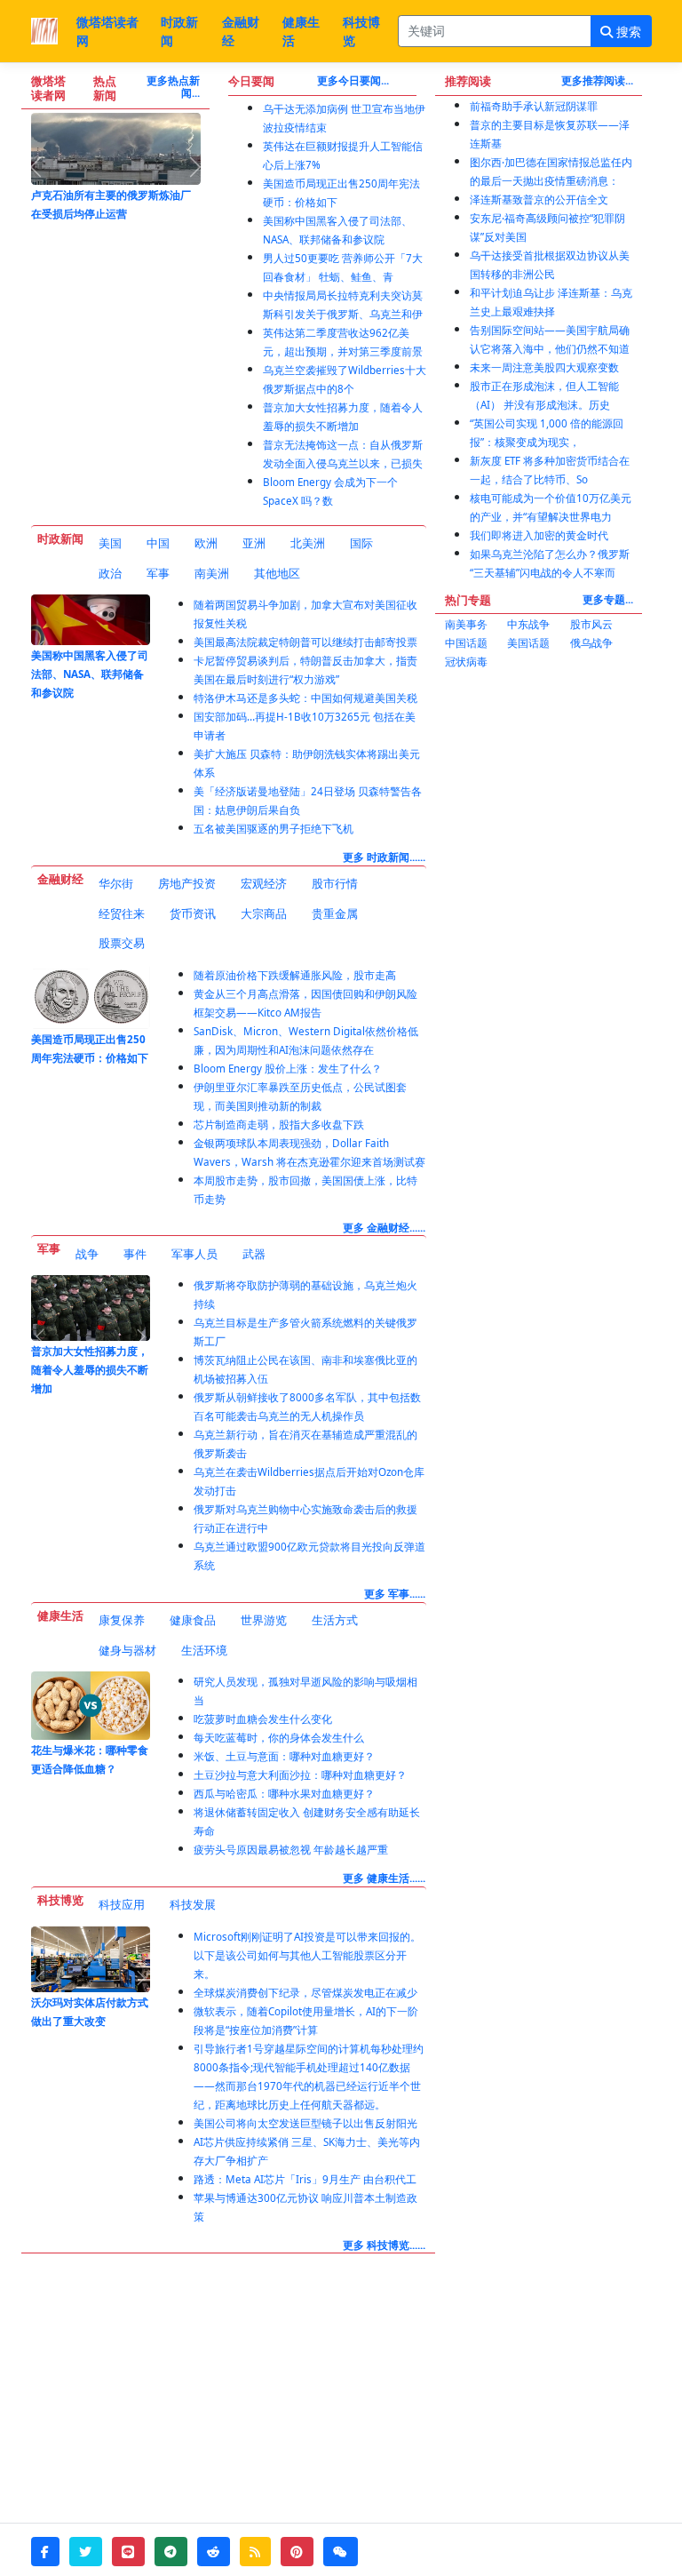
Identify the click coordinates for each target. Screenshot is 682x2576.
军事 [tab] (158, 573)
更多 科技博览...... (384, 2245)
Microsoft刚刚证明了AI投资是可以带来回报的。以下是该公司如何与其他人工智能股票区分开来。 (307, 1955)
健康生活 (301, 31)
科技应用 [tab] (122, 1904)
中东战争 (528, 624)
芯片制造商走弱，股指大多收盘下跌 (279, 1125)
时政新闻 (179, 31)
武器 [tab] (254, 1254)
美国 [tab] (110, 543)
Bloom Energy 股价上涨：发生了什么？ (288, 1069)
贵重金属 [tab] (335, 913)
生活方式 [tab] (335, 1620)
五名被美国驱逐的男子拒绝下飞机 (274, 829)
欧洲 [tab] (206, 543)
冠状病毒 (466, 662)
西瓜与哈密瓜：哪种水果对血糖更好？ (284, 1794)
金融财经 (241, 31)
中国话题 (466, 643)
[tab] (110, 544)
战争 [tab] (87, 1254)
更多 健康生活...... (384, 1878)
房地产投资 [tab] (187, 883)
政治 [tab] (110, 573)
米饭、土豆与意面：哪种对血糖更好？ (284, 1756)
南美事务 (466, 624)
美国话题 (528, 643)
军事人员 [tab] (194, 1254)
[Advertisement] (539, 778)
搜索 (627, 32)
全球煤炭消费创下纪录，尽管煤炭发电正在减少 (305, 1993)
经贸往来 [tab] (122, 913)
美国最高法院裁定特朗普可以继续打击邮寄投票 (305, 642)
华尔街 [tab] (116, 883)
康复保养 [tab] (122, 1620)
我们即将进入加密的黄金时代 (539, 535)
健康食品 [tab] (193, 1620)
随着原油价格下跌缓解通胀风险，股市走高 (295, 975)
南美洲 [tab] (212, 573)
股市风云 (591, 624)
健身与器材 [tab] (127, 1650)
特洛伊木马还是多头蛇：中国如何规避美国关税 (305, 698)
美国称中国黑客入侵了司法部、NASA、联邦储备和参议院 (90, 674)
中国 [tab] (158, 543)
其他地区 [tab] (277, 573)
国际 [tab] (361, 543)
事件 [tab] (135, 1254)
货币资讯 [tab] (193, 913)
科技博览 (361, 31)
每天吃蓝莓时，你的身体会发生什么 (279, 1738)
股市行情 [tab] (335, 883)
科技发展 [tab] (193, 1904)
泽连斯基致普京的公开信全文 (539, 199)
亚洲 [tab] (254, 543)
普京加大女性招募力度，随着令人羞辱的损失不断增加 (90, 1370)
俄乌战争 (591, 643)
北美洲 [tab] (308, 543)
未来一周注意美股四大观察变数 (544, 367)
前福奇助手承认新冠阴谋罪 (534, 106)
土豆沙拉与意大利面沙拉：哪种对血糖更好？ (300, 1775)
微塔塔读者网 (107, 31)
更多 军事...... (395, 1594)
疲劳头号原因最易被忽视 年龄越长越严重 (291, 1850)
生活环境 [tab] (204, 1650)
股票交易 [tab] (122, 943)
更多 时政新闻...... (384, 857)
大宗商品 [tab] (264, 913)
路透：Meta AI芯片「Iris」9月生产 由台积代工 (305, 2179)
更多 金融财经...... (384, 1228)
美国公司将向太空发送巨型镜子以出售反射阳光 (305, 2123)
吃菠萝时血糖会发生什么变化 (263, 1719)
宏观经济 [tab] (264, 883)
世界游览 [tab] (264, 1620)
